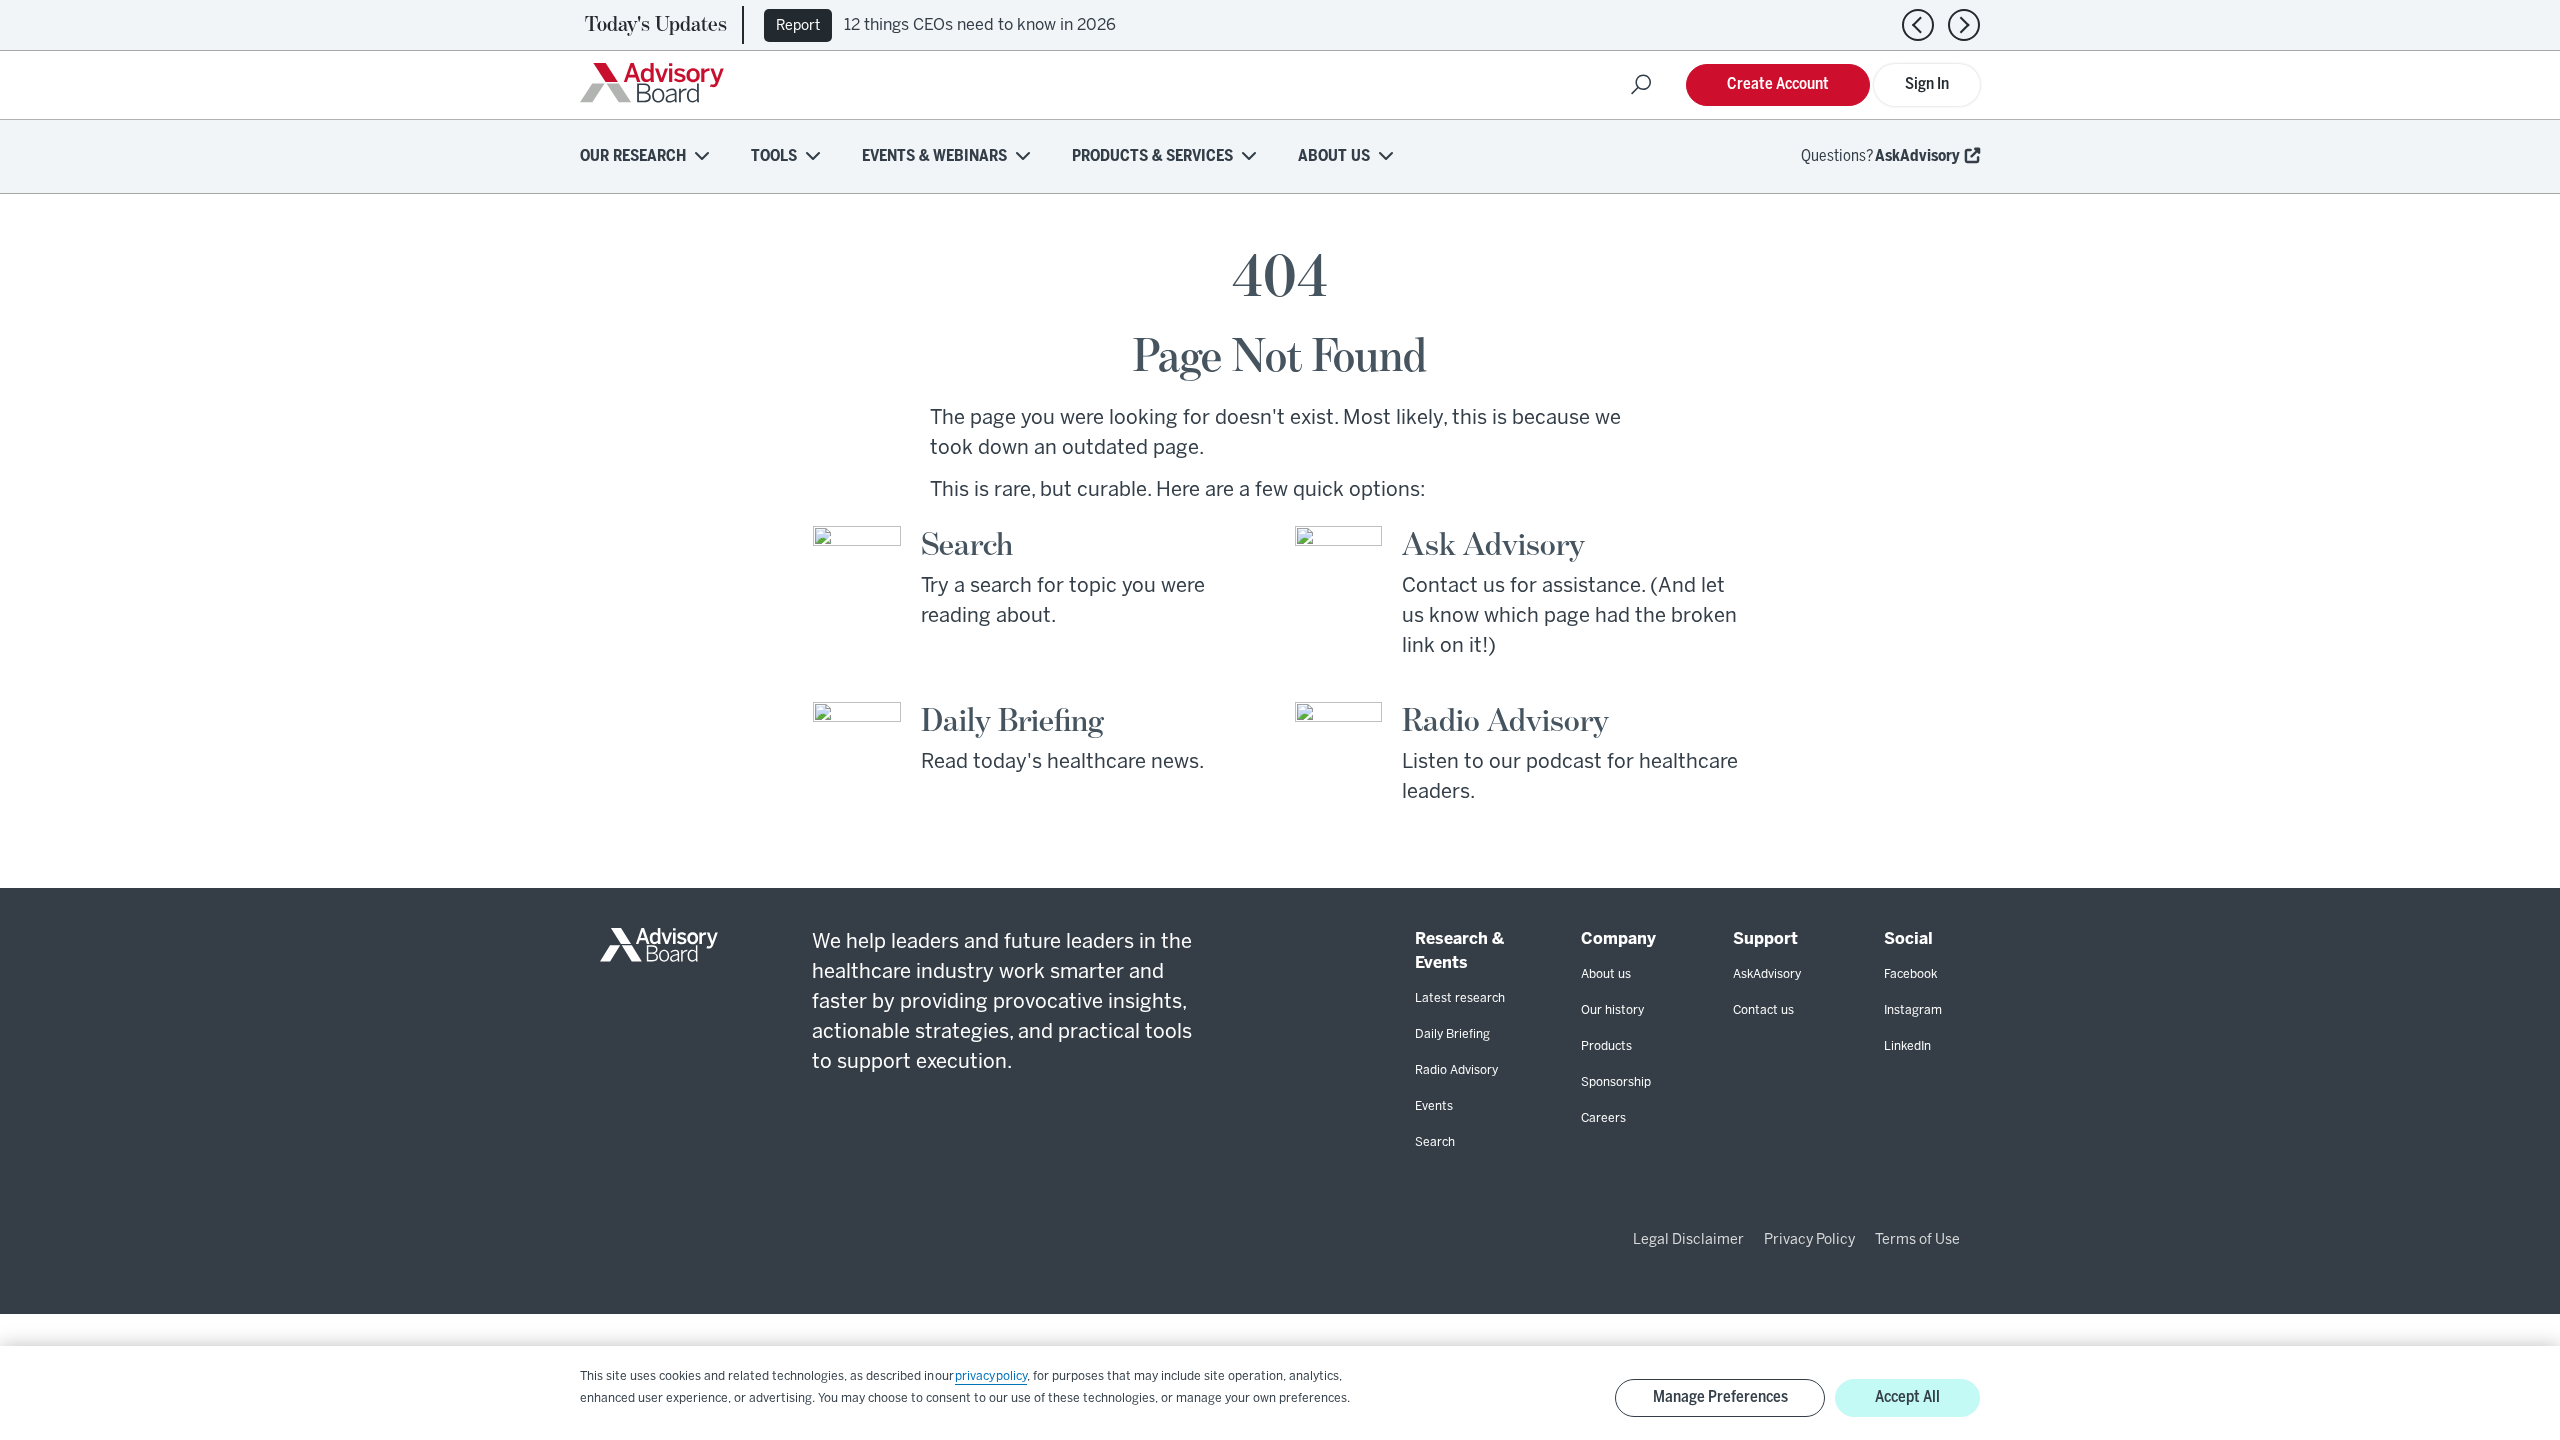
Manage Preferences (1720, 1397)
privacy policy (991, 1376)
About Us (1334, 156)
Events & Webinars (934, 156)
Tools (774, 156)
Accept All (1907, 1397)
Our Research (633, 156)
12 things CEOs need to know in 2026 (980, 25)
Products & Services (1152, 156)
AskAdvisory (1917, 156)
